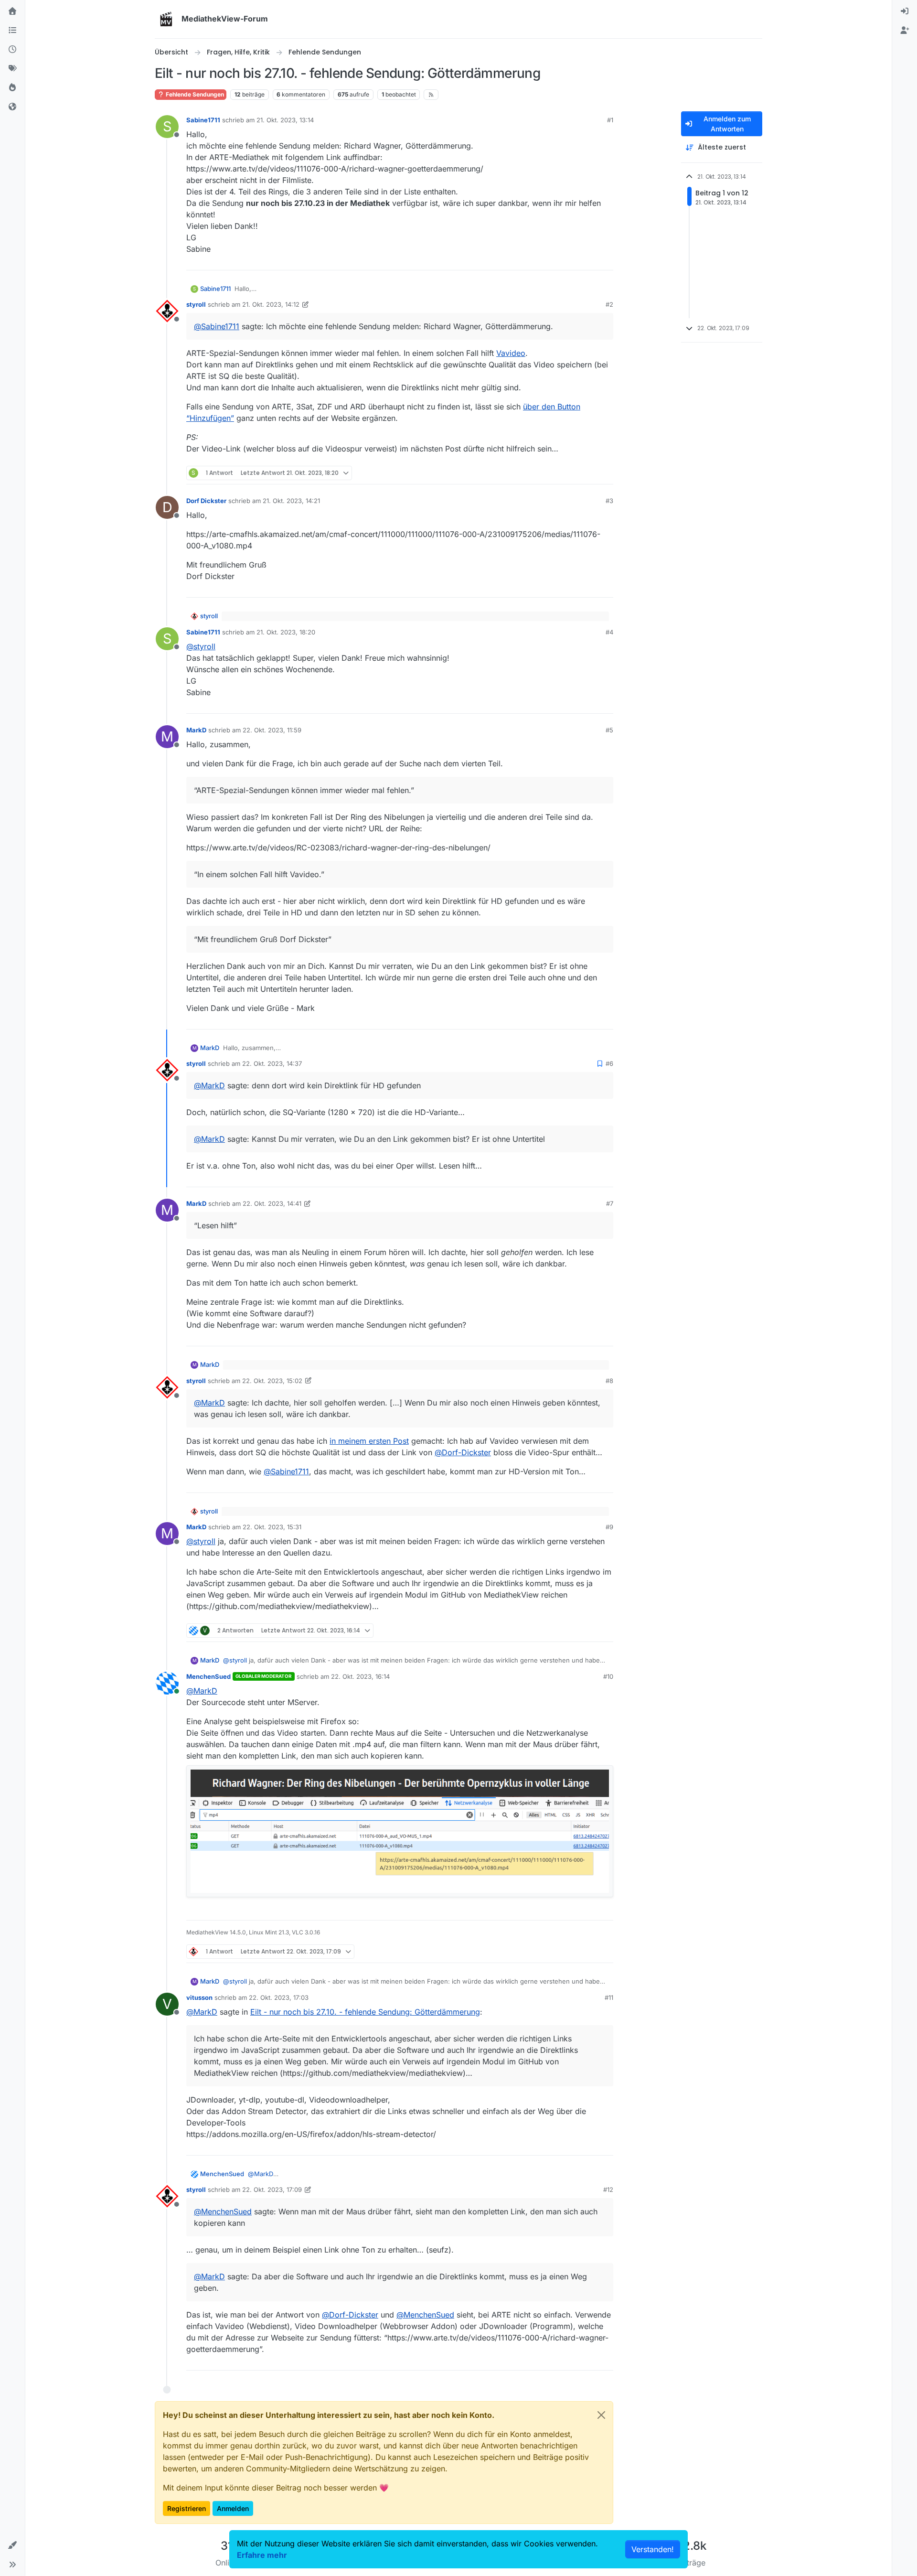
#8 (609, 1381)
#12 (608, 2190)
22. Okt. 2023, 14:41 (272, 1203)
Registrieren (187, 2508)
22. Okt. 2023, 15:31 (272, 1527)
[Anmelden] (905, 11)
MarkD (196, 730)
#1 (610, 120)
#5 (609, 730)
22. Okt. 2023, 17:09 (272, 2190)
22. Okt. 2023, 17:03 (279, 1997)
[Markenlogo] (166, 19)
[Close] (601, 2415)
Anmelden (233, 2508)
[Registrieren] (905, 31)
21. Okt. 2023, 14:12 (271, 304)
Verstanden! (653, 2549)
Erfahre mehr (262, 2555)
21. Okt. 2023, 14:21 (291, 501)
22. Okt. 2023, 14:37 (272, 1063)
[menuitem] (905, 11)
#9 (609, 1527)
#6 (609, 1063)
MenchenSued (208, 1676)
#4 (609, 632)
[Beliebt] (12, 88)
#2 (609, 304)
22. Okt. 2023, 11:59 (272, 730)
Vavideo (511, 353)
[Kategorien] (12, 31)
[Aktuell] (12, 50)
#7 (610, 1203)
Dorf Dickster (206, 501)
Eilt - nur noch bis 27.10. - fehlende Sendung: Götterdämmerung (365, 2012)
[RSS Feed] (431, 95)
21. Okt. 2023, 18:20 (286, 632)
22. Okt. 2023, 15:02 (272, 1381)
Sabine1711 (203, 120)
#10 (608, 1676)
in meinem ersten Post (369, 1441)
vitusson (199, 1997)
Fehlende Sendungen (194, 94)
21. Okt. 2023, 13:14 (285, 120)
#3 (609, 501)
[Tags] (12, 69)
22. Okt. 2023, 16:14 (360, 1676)
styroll (196, 304)
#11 (609, 1997)
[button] (12, 2545)
